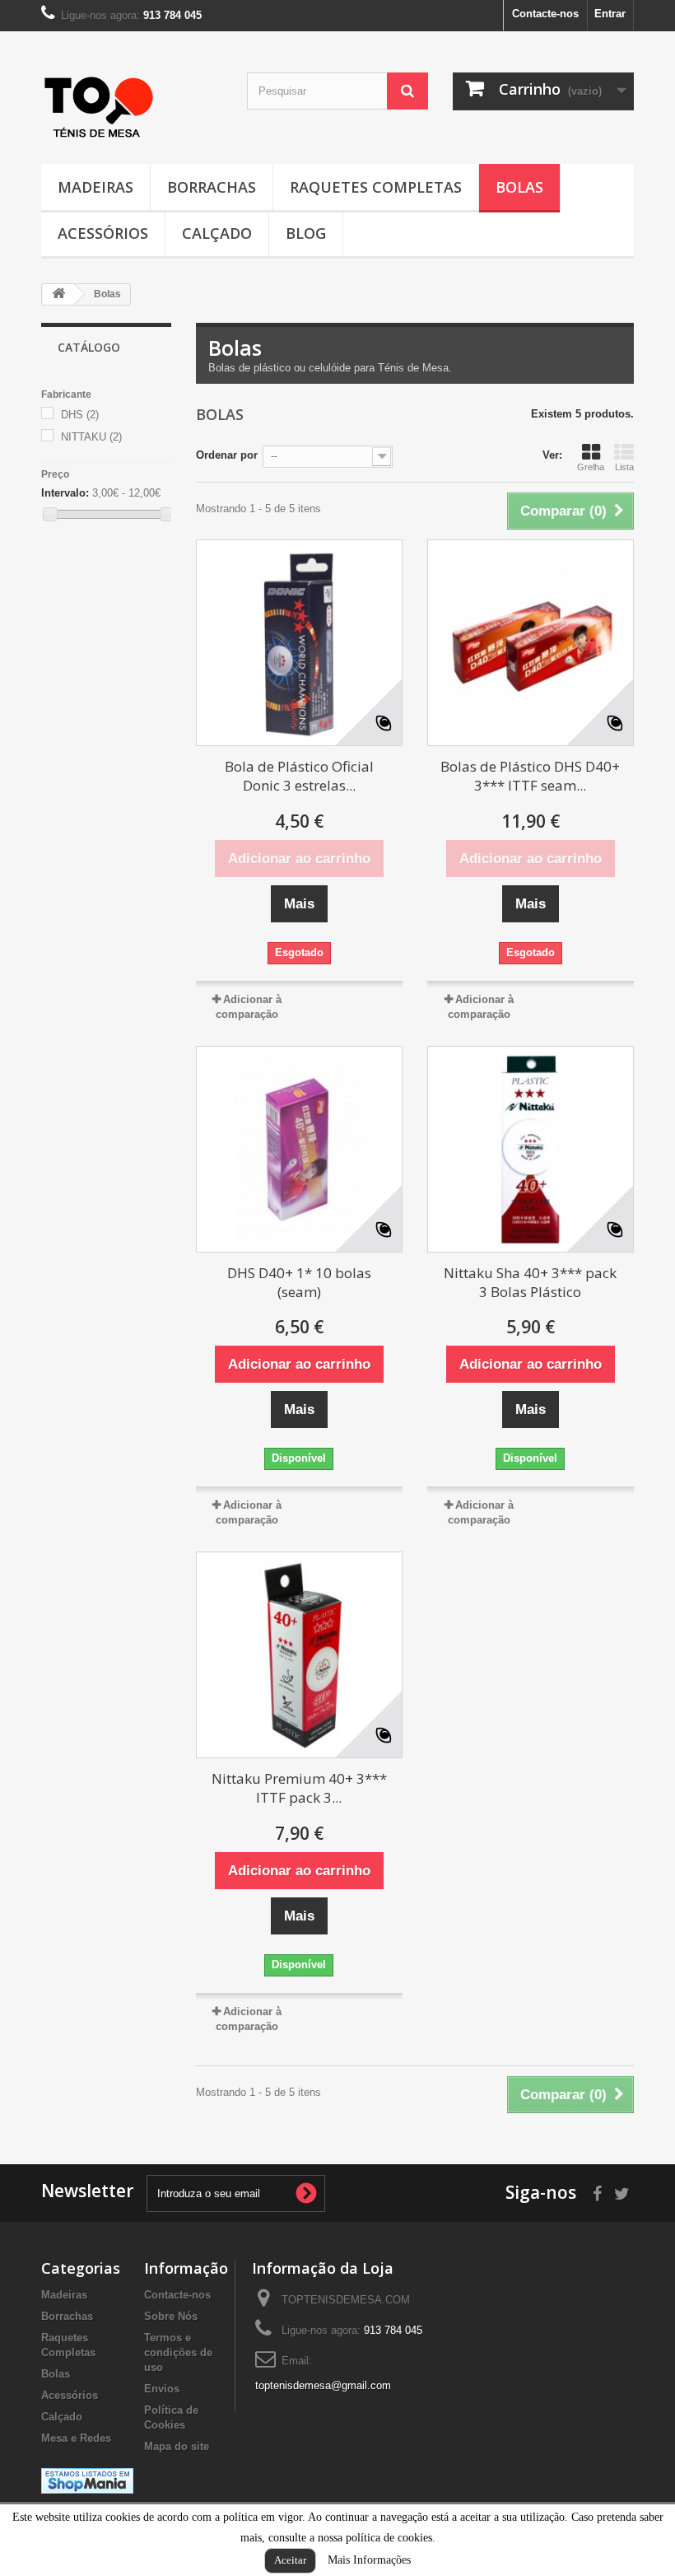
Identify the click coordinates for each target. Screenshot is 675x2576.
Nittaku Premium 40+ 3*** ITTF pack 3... (299, 1788)
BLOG (306, 233)
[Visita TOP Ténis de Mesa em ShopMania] (87, 2480)
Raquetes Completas (376, 187)
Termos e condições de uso (178, 2352)
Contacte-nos (545, 14)
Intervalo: (65, 493)
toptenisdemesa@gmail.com (323, 2385)
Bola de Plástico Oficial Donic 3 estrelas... (299, 776)
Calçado (217, 233)
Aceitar (290, 2560)
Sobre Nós (171, 2316)
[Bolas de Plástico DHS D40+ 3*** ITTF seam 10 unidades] (531, 643)
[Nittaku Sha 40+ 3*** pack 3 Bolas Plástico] (531, 1149)
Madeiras (95, 187)
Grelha (591, 467)
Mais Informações (369, 2560)
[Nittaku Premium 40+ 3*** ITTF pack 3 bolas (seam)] (299, 1655)
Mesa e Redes (76, 2438)
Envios (162, 2389)
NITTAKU (91, 437)
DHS (80, 415)
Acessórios (103, 233)
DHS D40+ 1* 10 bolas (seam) (299, 1282)
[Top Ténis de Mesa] (99, 103)
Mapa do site (177, 2446)
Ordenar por (227, 455)
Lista (624, 467)
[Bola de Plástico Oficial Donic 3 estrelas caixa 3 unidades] (299, 643)
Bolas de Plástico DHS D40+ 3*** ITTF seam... (530, 776)
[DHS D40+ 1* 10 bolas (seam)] (299, 1149)
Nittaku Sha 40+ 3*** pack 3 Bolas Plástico (530, 1282)
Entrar (610, 14)
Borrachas (212, 187)
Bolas (519, 187)
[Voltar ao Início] (58, 294)
